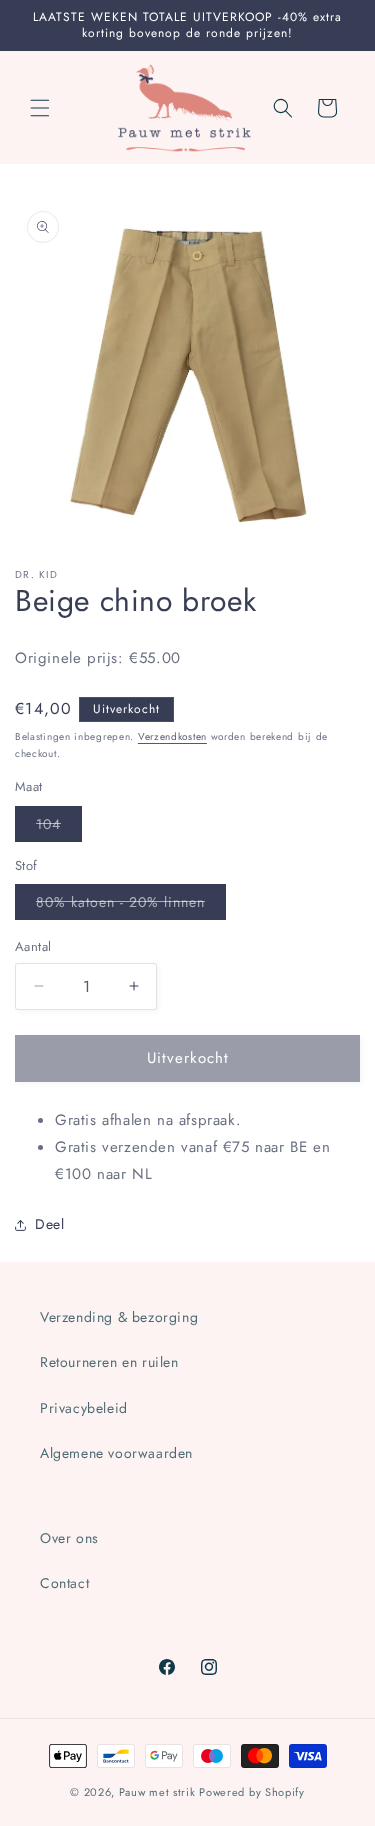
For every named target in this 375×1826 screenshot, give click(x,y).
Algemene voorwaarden (116, 1453)
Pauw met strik (157, 1792)
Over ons (69, 1538)
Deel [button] (49, 1224)
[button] (40, 108)
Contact (64, 1583)
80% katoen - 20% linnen (131, 905)
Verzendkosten (172, 736)
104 (59, 827)
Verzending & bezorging (119, 1317)
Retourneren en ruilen (109, 1362)
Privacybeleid (84, 1408)
